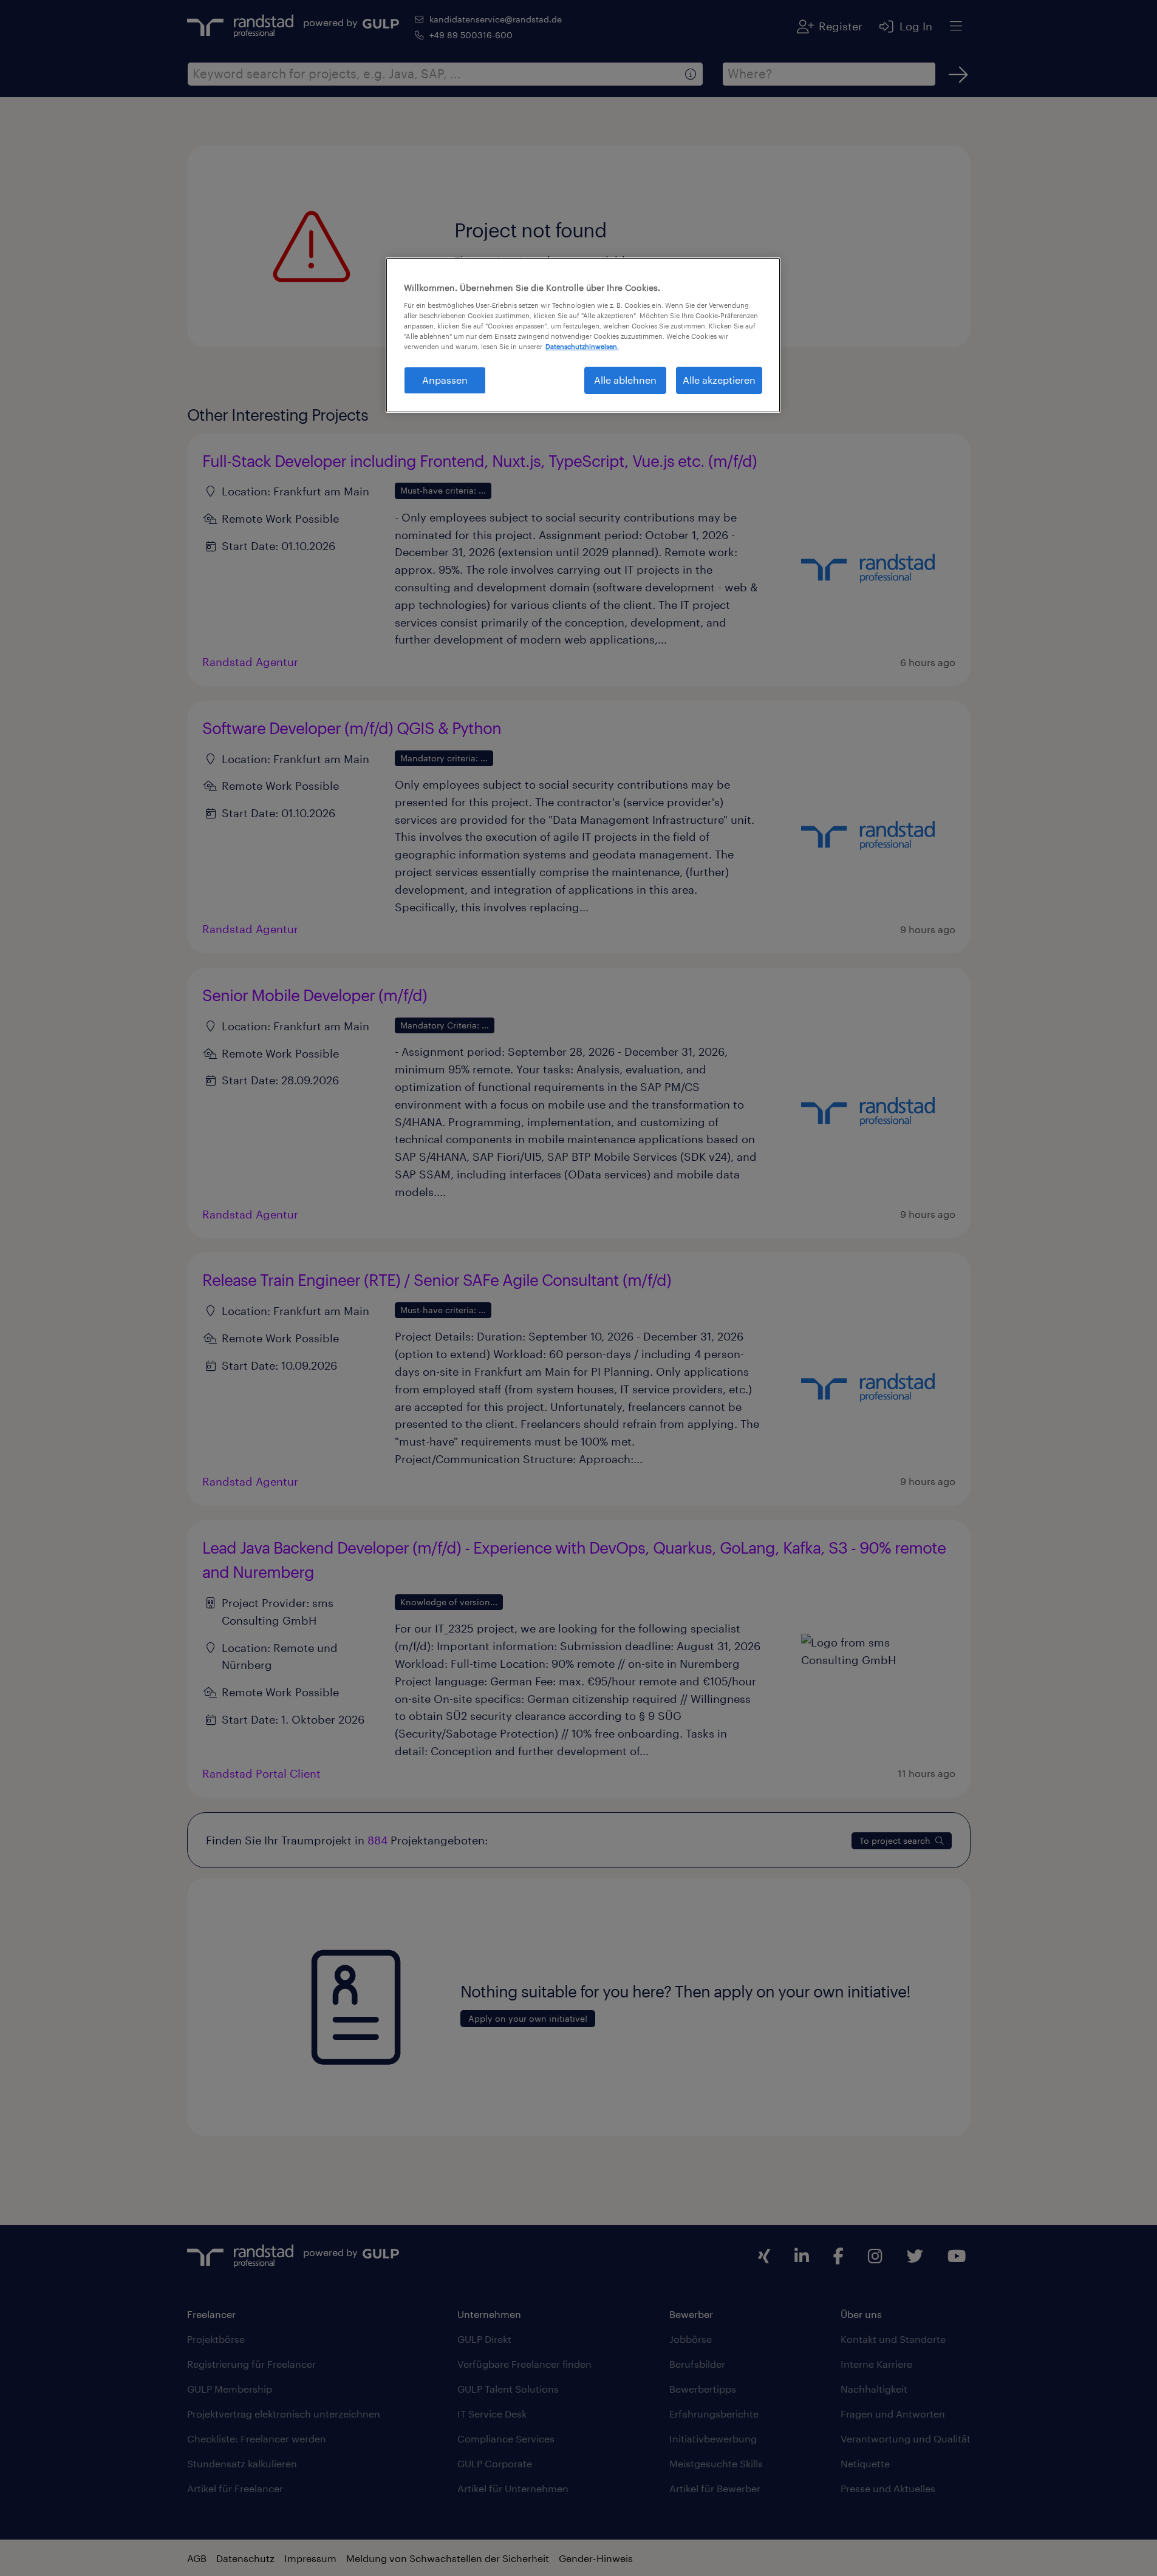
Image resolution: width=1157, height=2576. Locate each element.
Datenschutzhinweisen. (582, 346)
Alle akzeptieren (719, 380)
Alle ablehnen (625, 380)
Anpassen (445, 380)
